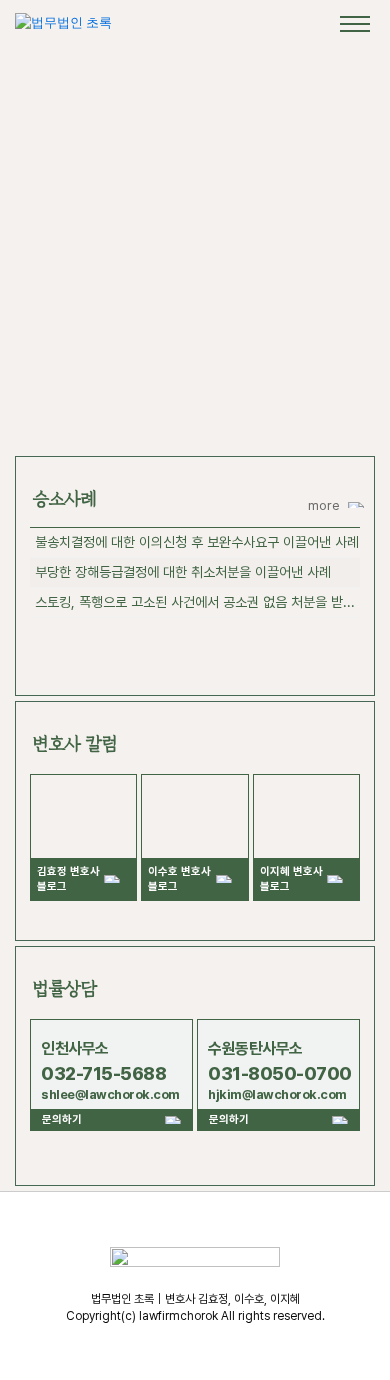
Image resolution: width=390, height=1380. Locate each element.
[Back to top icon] (349, 1339)
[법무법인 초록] (63, 22)
